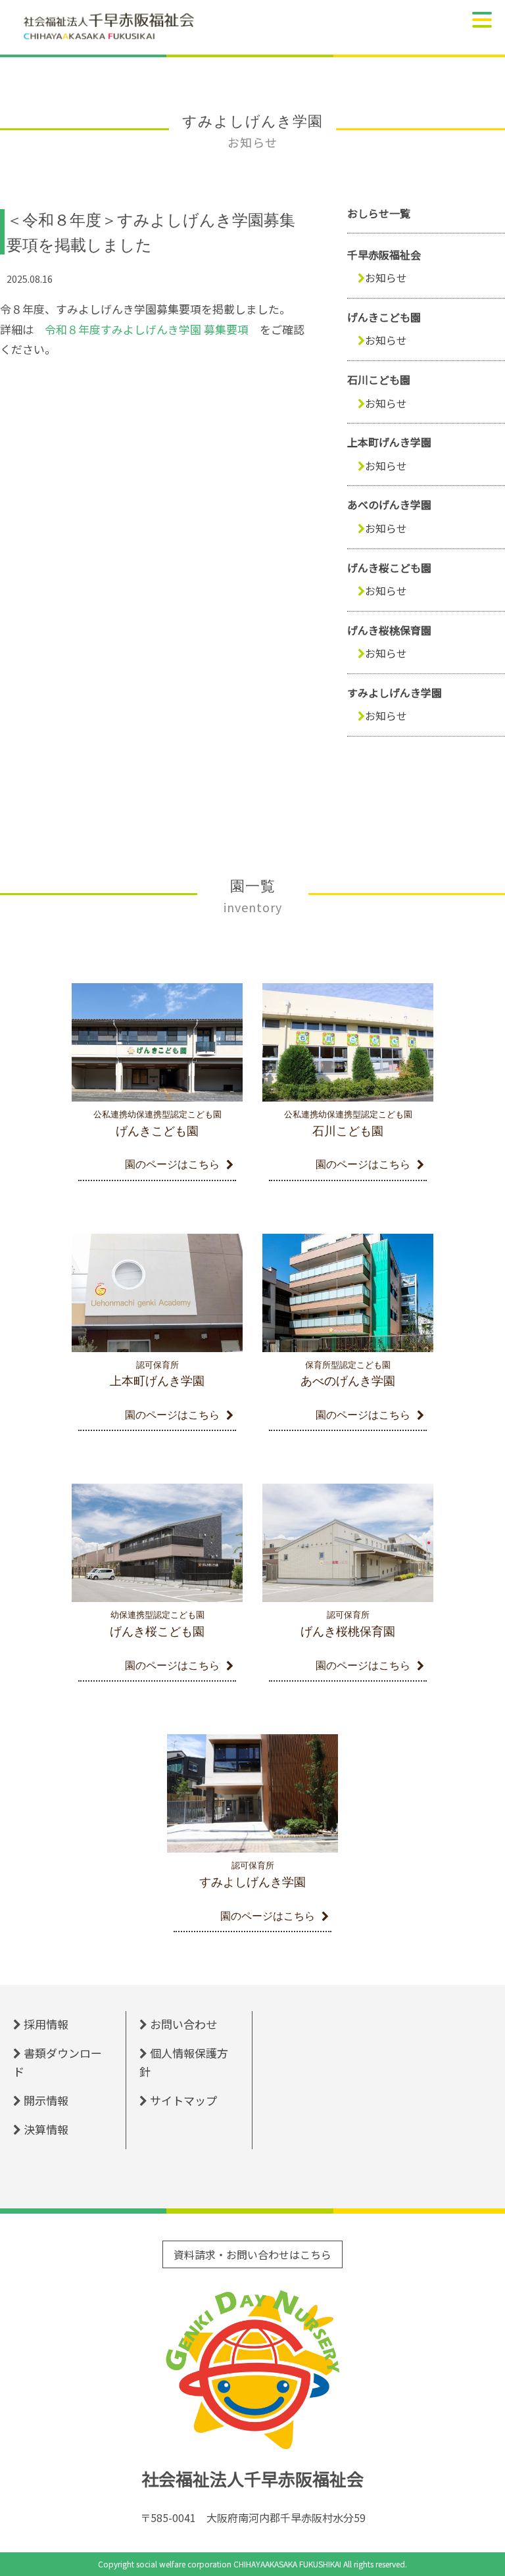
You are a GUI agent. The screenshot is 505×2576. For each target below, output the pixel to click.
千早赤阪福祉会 (384, 255)
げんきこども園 (384, 317)
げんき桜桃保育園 (389, 630)
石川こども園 (379, 379)
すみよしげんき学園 (395, 693)
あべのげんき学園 (389, 504)
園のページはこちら (172, 1164)
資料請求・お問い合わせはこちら (252, 2254)
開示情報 (46, 2100)
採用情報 (46, 2024)
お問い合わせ (183, 2024)
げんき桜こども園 (389, 568)
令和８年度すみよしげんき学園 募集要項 (147, 329)
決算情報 (46, 2129)
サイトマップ (183, 2100)
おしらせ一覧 (379, 213)
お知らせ (386, 278)
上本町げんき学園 (389, 442)
